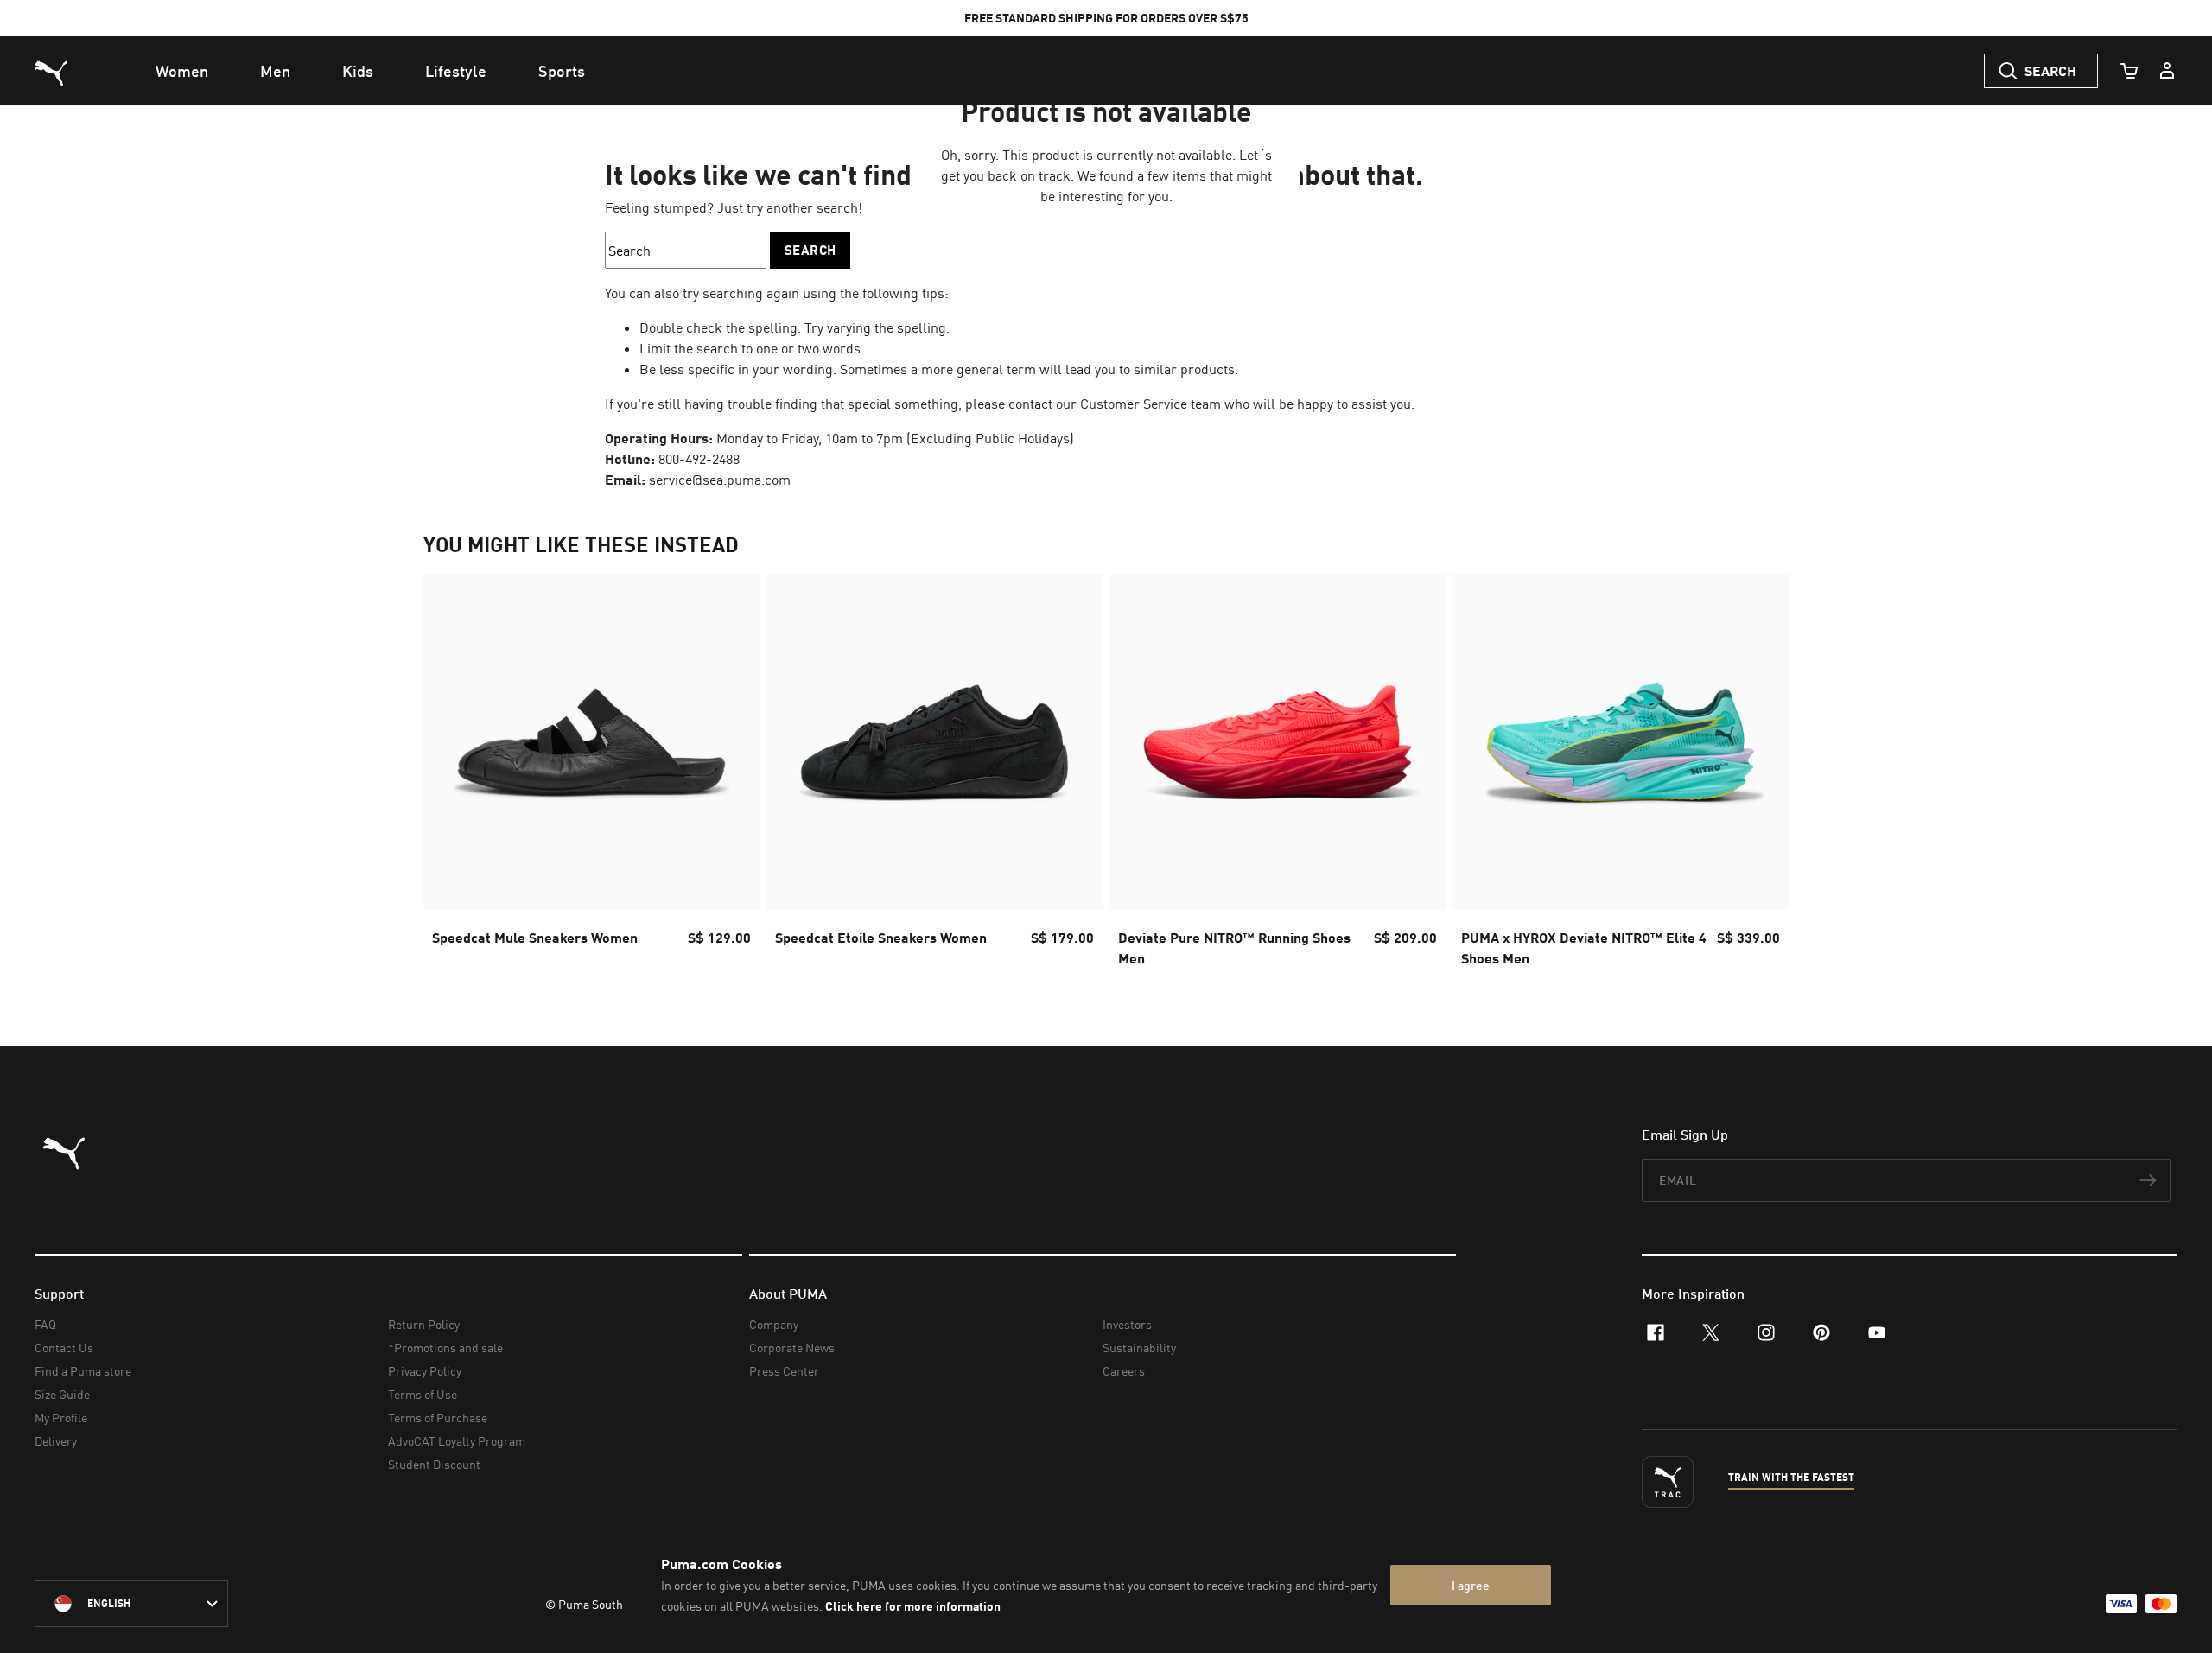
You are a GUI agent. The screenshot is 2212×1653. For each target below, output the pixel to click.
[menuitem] (182, 71)
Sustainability (1139, 1348)
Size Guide (62, 1394)
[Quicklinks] (2167, 71)
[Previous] (451, 776)
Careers (1124, 1371)
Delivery (56, 1441)
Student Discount (434, 1464)
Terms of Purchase (438, 1418)
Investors (1127, 1324)
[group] (591, 776)
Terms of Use (423, 1394)
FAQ (45, 1324)
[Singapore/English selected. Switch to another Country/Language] (131, 1604)
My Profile (61, 1418)
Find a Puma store (83, 1371)
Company (774, 1324)
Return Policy (424, 1324)
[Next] (1761, 776)
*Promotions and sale (445, 1348)
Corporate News (792, 1348)
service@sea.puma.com (720, 480)
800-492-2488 (699, 459)
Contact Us (64, 1348)
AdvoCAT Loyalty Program (457, 1441)
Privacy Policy (425, 1371)
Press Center (784, 1371)
